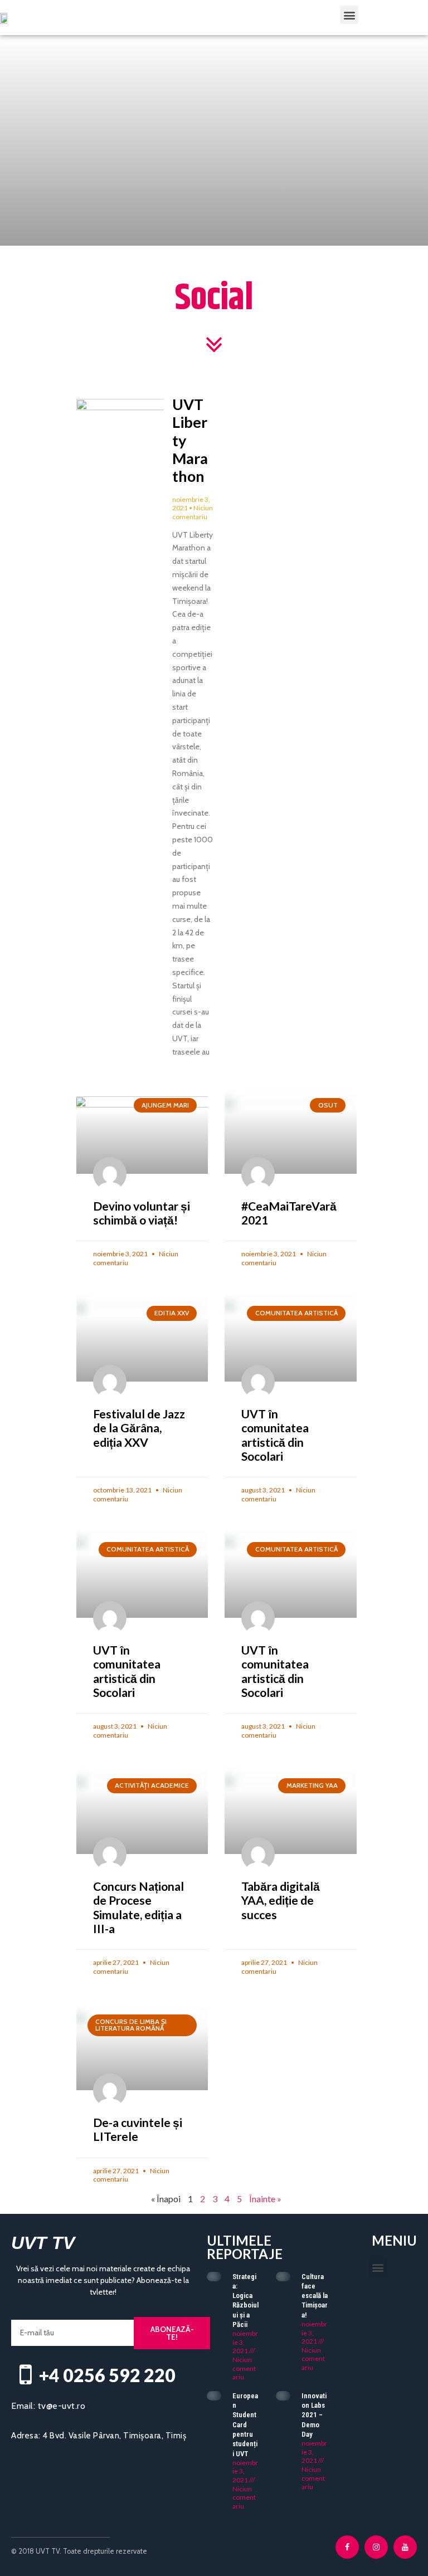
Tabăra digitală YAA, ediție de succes (281, 1900)
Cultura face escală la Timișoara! (315, 2296)
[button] (349, 15)
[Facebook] (347, 2547)
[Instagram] (376, 2547)
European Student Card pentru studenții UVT (245, 2425)
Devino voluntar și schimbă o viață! (142, 1213)
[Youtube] (405, 2547)
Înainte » (265, 2199)
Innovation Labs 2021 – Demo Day (314, 2415)
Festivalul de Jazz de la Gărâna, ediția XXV (139, 1428)
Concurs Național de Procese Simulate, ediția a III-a (138, 1907)
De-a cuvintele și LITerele (138, 2129)
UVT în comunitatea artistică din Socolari (275, 1435)
